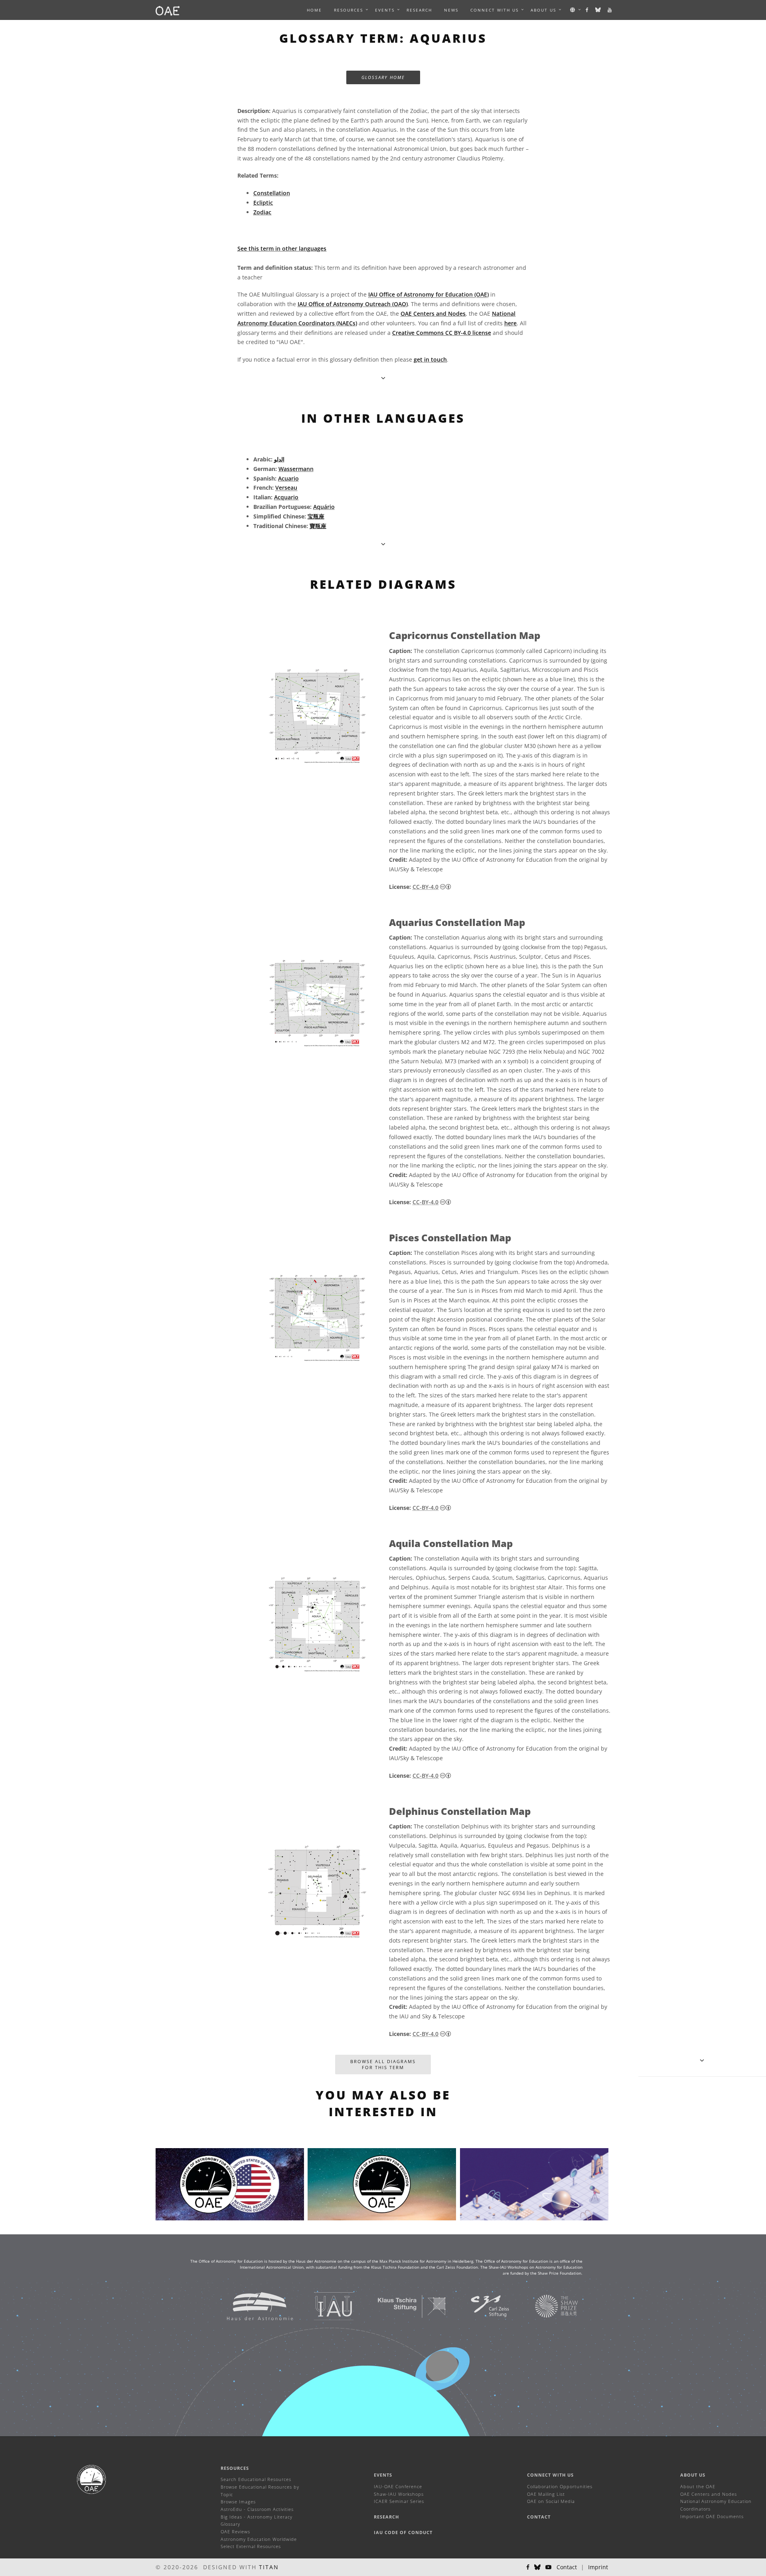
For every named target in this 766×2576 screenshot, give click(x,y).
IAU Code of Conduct (403, 2532)
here (510, 323)
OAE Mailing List (546, 2494)
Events (383, 2475)
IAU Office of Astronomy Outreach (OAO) (353, 304)
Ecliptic (263, 203)
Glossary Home (383, 77)
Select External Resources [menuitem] (251, 2546)
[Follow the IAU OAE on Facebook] (587, 10)
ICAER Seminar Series (399, 2501)
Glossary (230, 2524)
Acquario (286, 497)
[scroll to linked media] (383, 378)
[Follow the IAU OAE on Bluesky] (598, 10)
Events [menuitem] (385, 10)
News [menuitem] (451, 10)
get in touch (430, 359)
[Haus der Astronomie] (250, 2306)
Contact (539, 2517)
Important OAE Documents (712, 2516)
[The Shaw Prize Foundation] (547, 2306)
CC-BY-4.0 (425, 887)
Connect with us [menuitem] (495, 10)
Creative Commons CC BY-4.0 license (442, 333)
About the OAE (698, 2486)
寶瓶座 (318, 526)
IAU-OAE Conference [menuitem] (398, 2486)
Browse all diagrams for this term (383, 2065)
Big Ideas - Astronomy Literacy (257, 2517)
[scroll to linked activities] (702, 2060)
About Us (693, 2475)
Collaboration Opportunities (560, 2486)
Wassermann (296, 469)
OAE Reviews (235, 2531)
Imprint (598, 2567)
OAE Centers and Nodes (433, 314)
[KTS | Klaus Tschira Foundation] (402, 2306)
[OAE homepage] (168, 10)
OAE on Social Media (551, 2501)
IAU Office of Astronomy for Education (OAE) (428, 294)
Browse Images (238, 2502)
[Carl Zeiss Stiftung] (480, 2306)
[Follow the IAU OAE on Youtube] (610, 10)
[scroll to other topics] (383, 544)
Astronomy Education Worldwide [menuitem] (259, 2539)
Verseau (286, 488)
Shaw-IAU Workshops (399, 2494)
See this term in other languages (282, 248)
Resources (348, 10)
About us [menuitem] (543, 10)
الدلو (279, 459)
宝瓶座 (316, 516)
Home (314, 10)
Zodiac (262, 212)
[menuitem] (348, 10)
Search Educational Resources (256, 2479)
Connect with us (550, 2475)
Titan (269, 2567)
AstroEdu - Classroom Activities (257, 2509)
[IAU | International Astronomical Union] (324, 2306)
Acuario (288, 478)
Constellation (272, 193)
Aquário (324, 507)
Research (419, 10)
